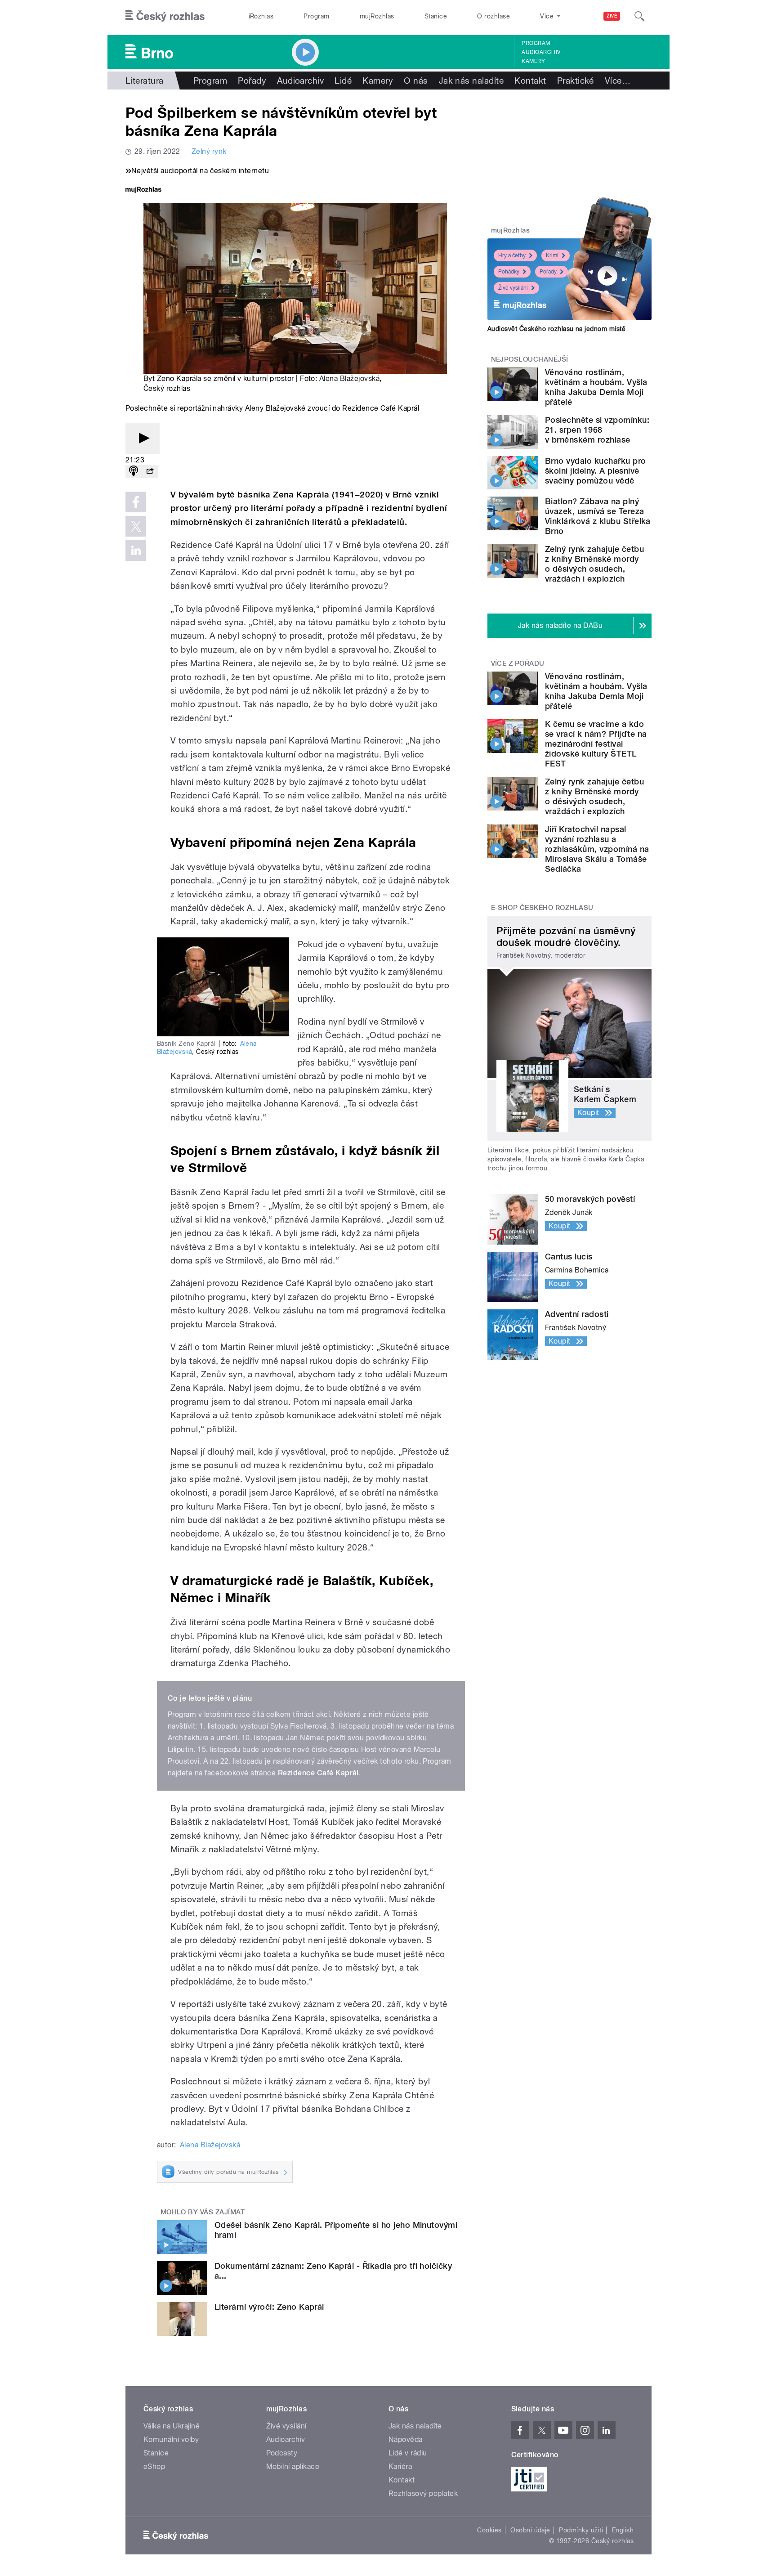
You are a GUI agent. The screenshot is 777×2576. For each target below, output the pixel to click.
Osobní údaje (530, 2530)
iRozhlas (261, 16)
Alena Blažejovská (349, 379)
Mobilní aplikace (293, 2466)
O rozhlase (493, 16)
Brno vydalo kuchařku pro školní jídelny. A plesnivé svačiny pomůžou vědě (596, 471)
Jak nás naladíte (471, 81)
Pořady (252, 81)
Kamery (533, 61)
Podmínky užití (581, 2530)
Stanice (436, 16)
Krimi (552, 255)
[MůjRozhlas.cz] (143, 190)
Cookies (489, 2530)
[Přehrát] (143, 439)
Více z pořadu (518, 663)
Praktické (576, 81)
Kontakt (530, 81)
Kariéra (400, 2466)
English (623, 2530)
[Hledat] (639, 16)
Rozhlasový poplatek (423, 2493)
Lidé (343, 81)
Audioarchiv (541, 52)
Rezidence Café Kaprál (318, 1773)
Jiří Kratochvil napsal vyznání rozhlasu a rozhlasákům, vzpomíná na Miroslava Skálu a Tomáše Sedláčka (597, 849)
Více (618, 81)
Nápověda (406, 2439)
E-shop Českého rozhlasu (542, 908)
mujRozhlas (377, 16)
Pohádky (509, 272)
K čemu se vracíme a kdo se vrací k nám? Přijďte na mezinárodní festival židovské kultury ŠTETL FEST (596, 744)
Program (316, 16)
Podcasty (282, 2453)
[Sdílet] (150, 472)
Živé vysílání (513, 288)
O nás (416, 81)
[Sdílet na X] (136, 526)
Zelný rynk (209, 151)
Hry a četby (512, 255)
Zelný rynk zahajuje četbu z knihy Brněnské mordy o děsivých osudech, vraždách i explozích (594, 564)
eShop (154, 2466)
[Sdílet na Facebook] (136, 502)
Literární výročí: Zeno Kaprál (269, 2307)
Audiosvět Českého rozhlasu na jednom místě (556, 329)
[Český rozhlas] (165, 16)
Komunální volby (171, 2439)
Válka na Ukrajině (172, 2426)
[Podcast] (134, 472)
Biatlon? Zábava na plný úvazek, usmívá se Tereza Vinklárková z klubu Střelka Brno (598, 516)
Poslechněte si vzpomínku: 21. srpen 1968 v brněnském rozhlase (597, 430)
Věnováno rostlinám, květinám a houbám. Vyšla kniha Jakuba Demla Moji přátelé (596, 387)
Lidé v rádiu (408, 2453)
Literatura (145, 81)
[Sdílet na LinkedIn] (136, 551)
